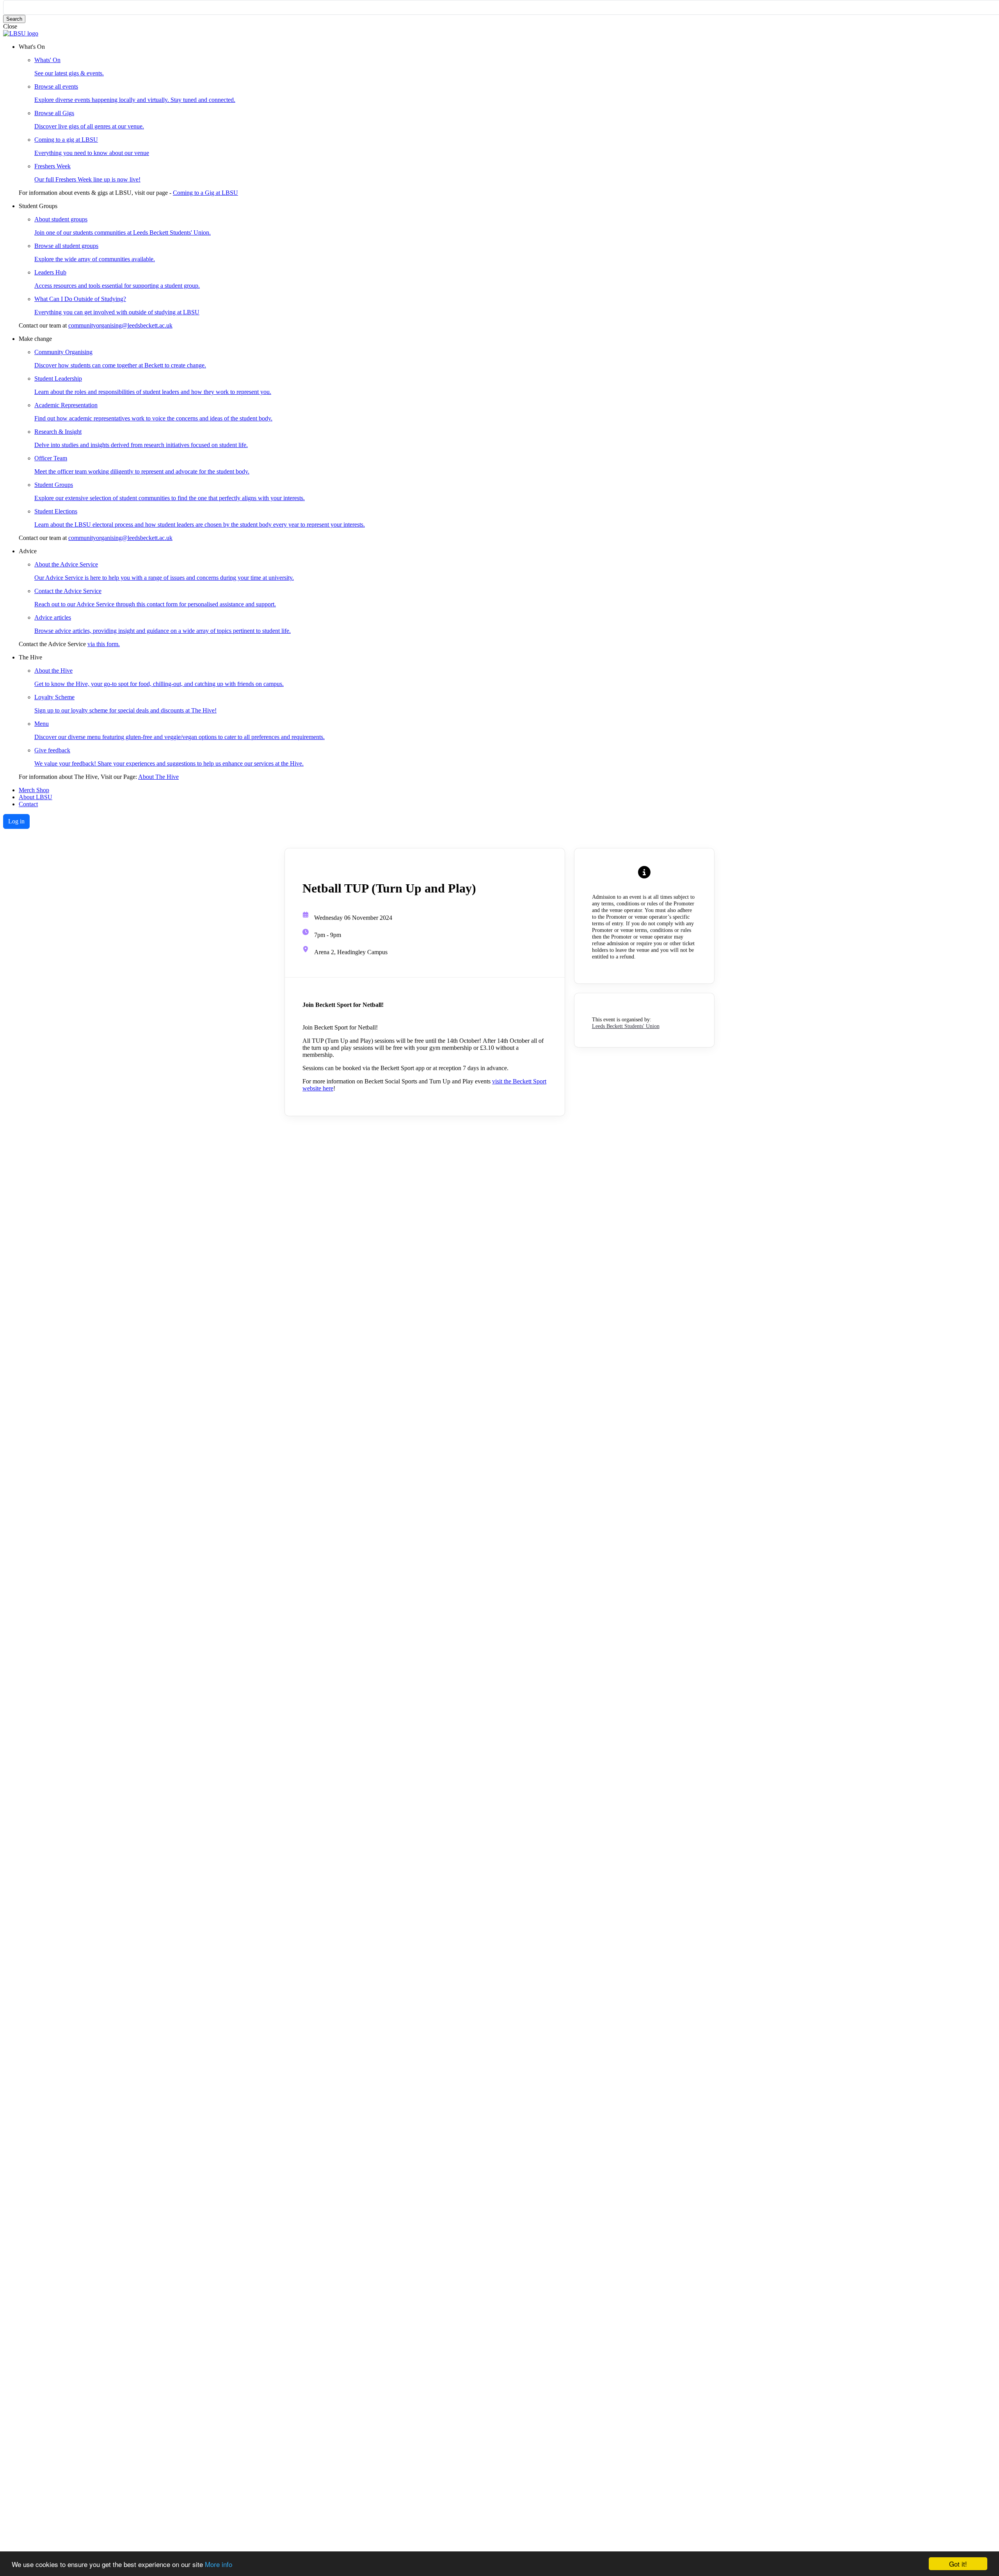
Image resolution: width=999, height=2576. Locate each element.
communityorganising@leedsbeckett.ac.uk (120, 325)
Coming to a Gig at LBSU (205, 193)
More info (219, 2564)
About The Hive (158, 777)
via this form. (104, 644)
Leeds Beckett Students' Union (626, 1026)
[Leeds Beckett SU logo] (21, 33)
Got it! (958, 2564)
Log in (16, 821)
